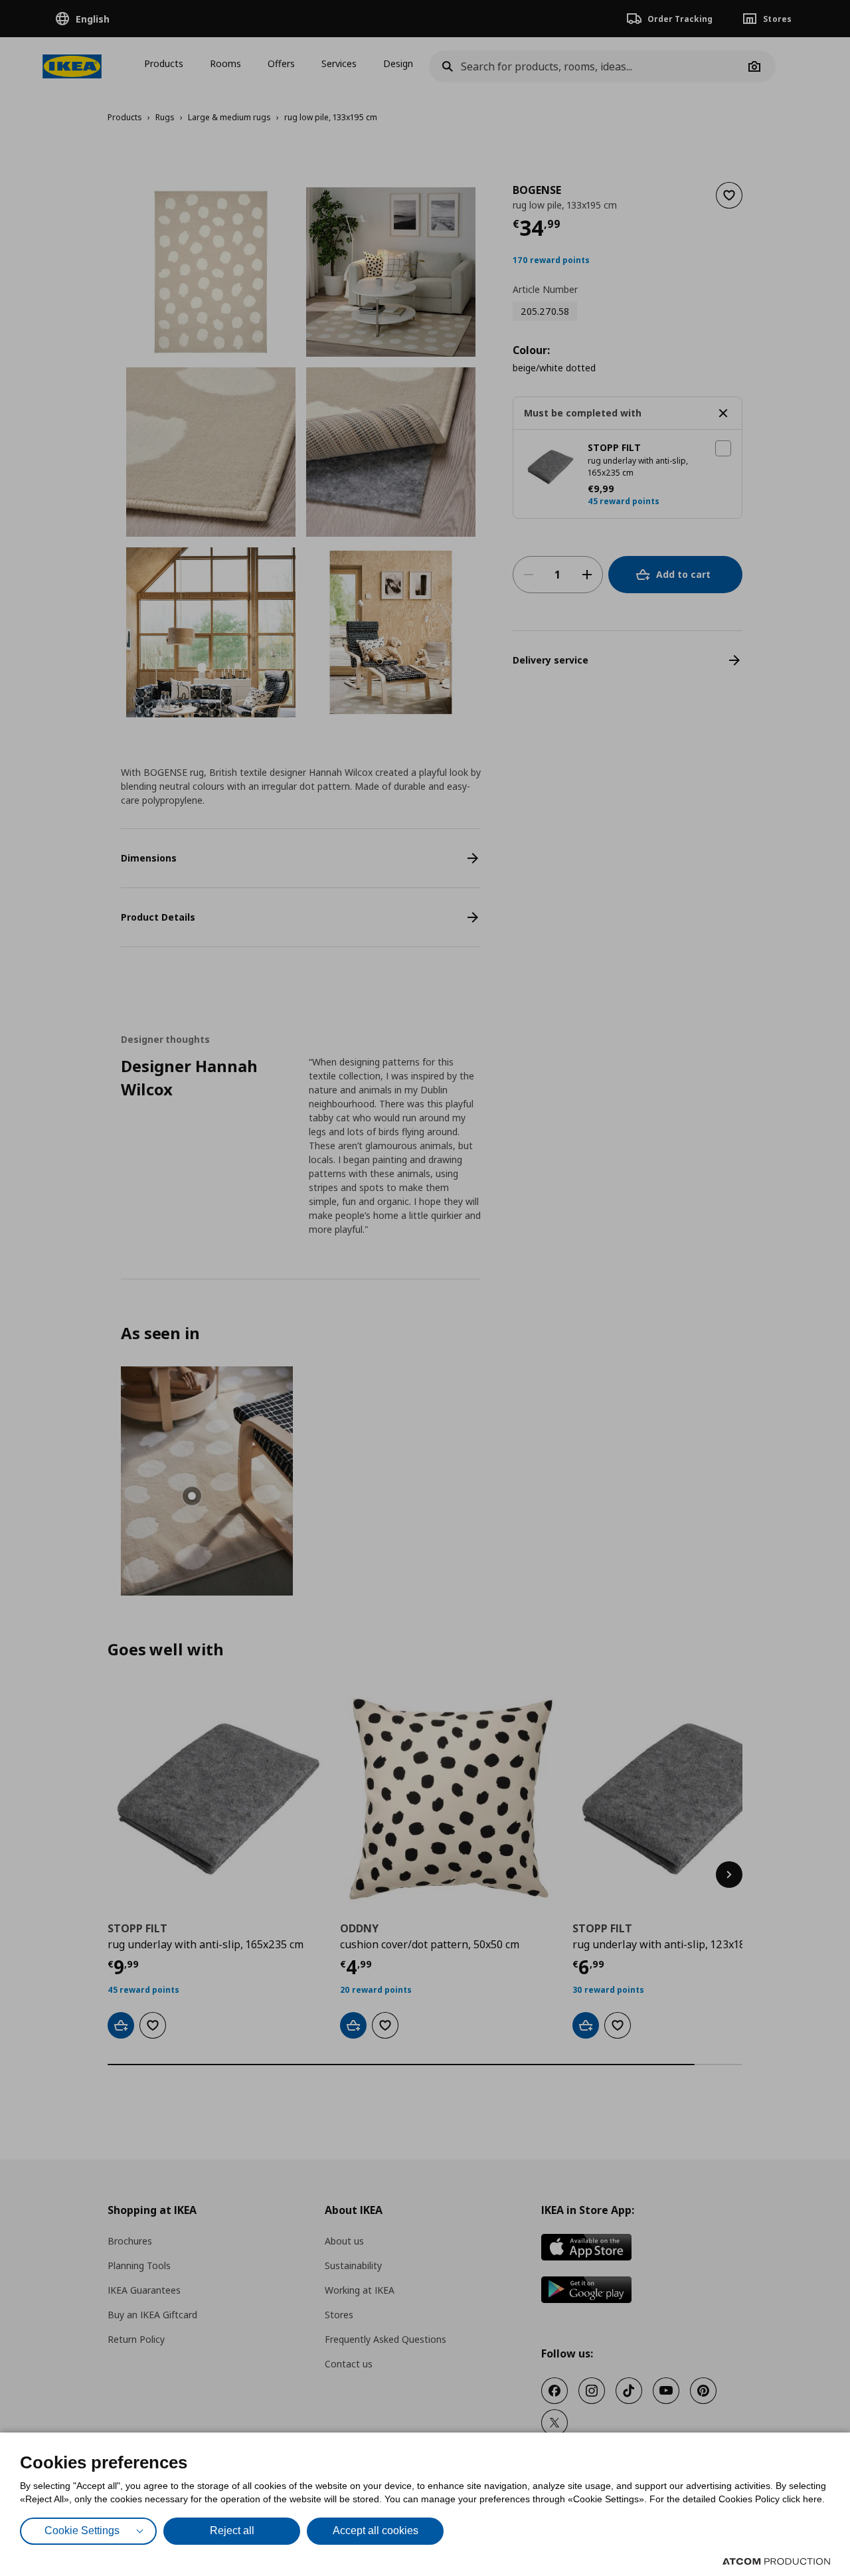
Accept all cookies (376, 2530)
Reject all (232, 2530)
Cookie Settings (82, 2530)
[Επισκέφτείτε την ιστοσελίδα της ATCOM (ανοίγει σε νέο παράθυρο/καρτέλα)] (776, 2561)
